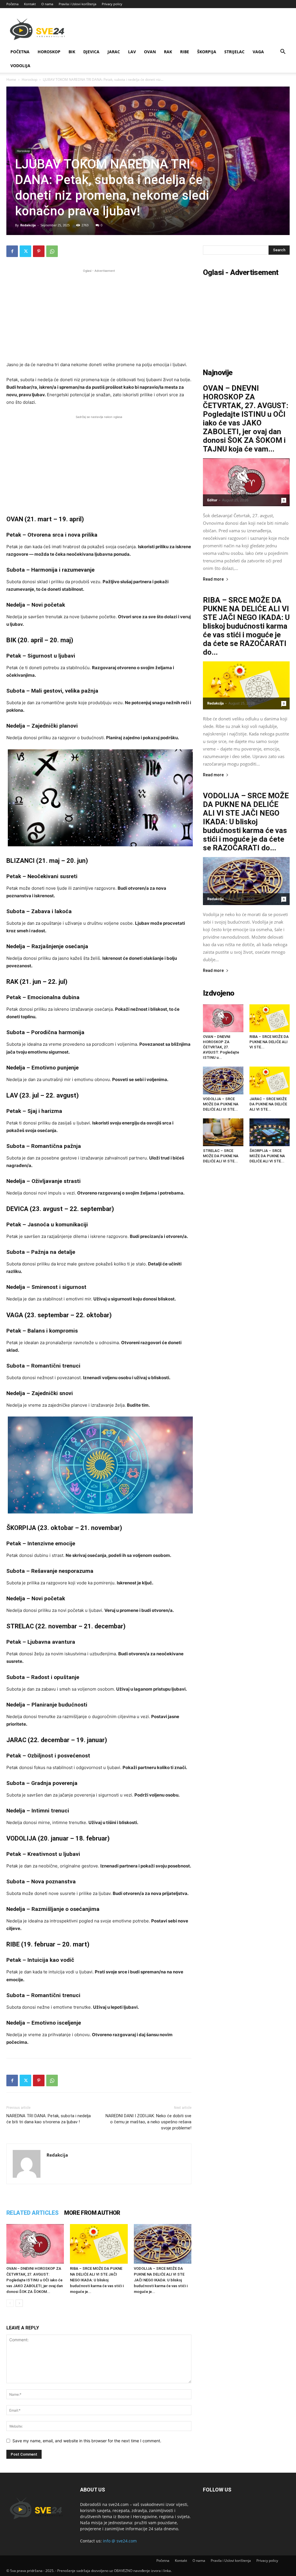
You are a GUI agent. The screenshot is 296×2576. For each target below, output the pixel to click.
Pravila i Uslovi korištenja (77, 4)
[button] (283, 52)
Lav (132, 52)
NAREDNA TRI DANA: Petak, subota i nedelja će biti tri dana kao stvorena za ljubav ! (49, 2119)
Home (11, 79)
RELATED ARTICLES (32, 2213)
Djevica (91, 52)
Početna (12, 4)
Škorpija (207, 52)
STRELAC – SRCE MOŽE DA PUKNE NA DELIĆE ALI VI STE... (221, 1156)
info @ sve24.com (120, 2541)
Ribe (185, 52)
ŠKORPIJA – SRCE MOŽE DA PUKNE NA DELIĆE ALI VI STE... (267, 1156)
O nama (47, 4)
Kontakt (30, 4)
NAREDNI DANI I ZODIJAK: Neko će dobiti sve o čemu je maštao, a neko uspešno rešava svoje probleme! (148, 2122)
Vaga (258, 52)
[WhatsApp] (52, 251)
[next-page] (19, 2303)
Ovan (150, 52)
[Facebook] (12, 251)
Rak (168, 52)
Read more (213, 579)
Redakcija (28, 225)
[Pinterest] (39, 251)
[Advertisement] (99, 314)
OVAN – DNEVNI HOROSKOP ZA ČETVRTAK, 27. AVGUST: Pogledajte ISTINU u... (221, 1047)
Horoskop (49, 52)
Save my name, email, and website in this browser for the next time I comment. (87, 2441)
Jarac (114, 52)
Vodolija (20, 66)
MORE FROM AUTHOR (92, 2213)
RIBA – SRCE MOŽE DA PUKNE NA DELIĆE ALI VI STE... (269, 1042)
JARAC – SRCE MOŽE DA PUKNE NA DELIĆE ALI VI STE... (268, 1104)
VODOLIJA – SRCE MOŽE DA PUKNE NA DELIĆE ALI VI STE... (221, 1104)
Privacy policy (112, 4)
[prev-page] (10, 2303)
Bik (72, 52)
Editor (212, 500)
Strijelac (234, 52)
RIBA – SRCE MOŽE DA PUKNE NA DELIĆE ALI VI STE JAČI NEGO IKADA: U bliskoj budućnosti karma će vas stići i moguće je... (97, 2280)
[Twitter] (25, 251)
